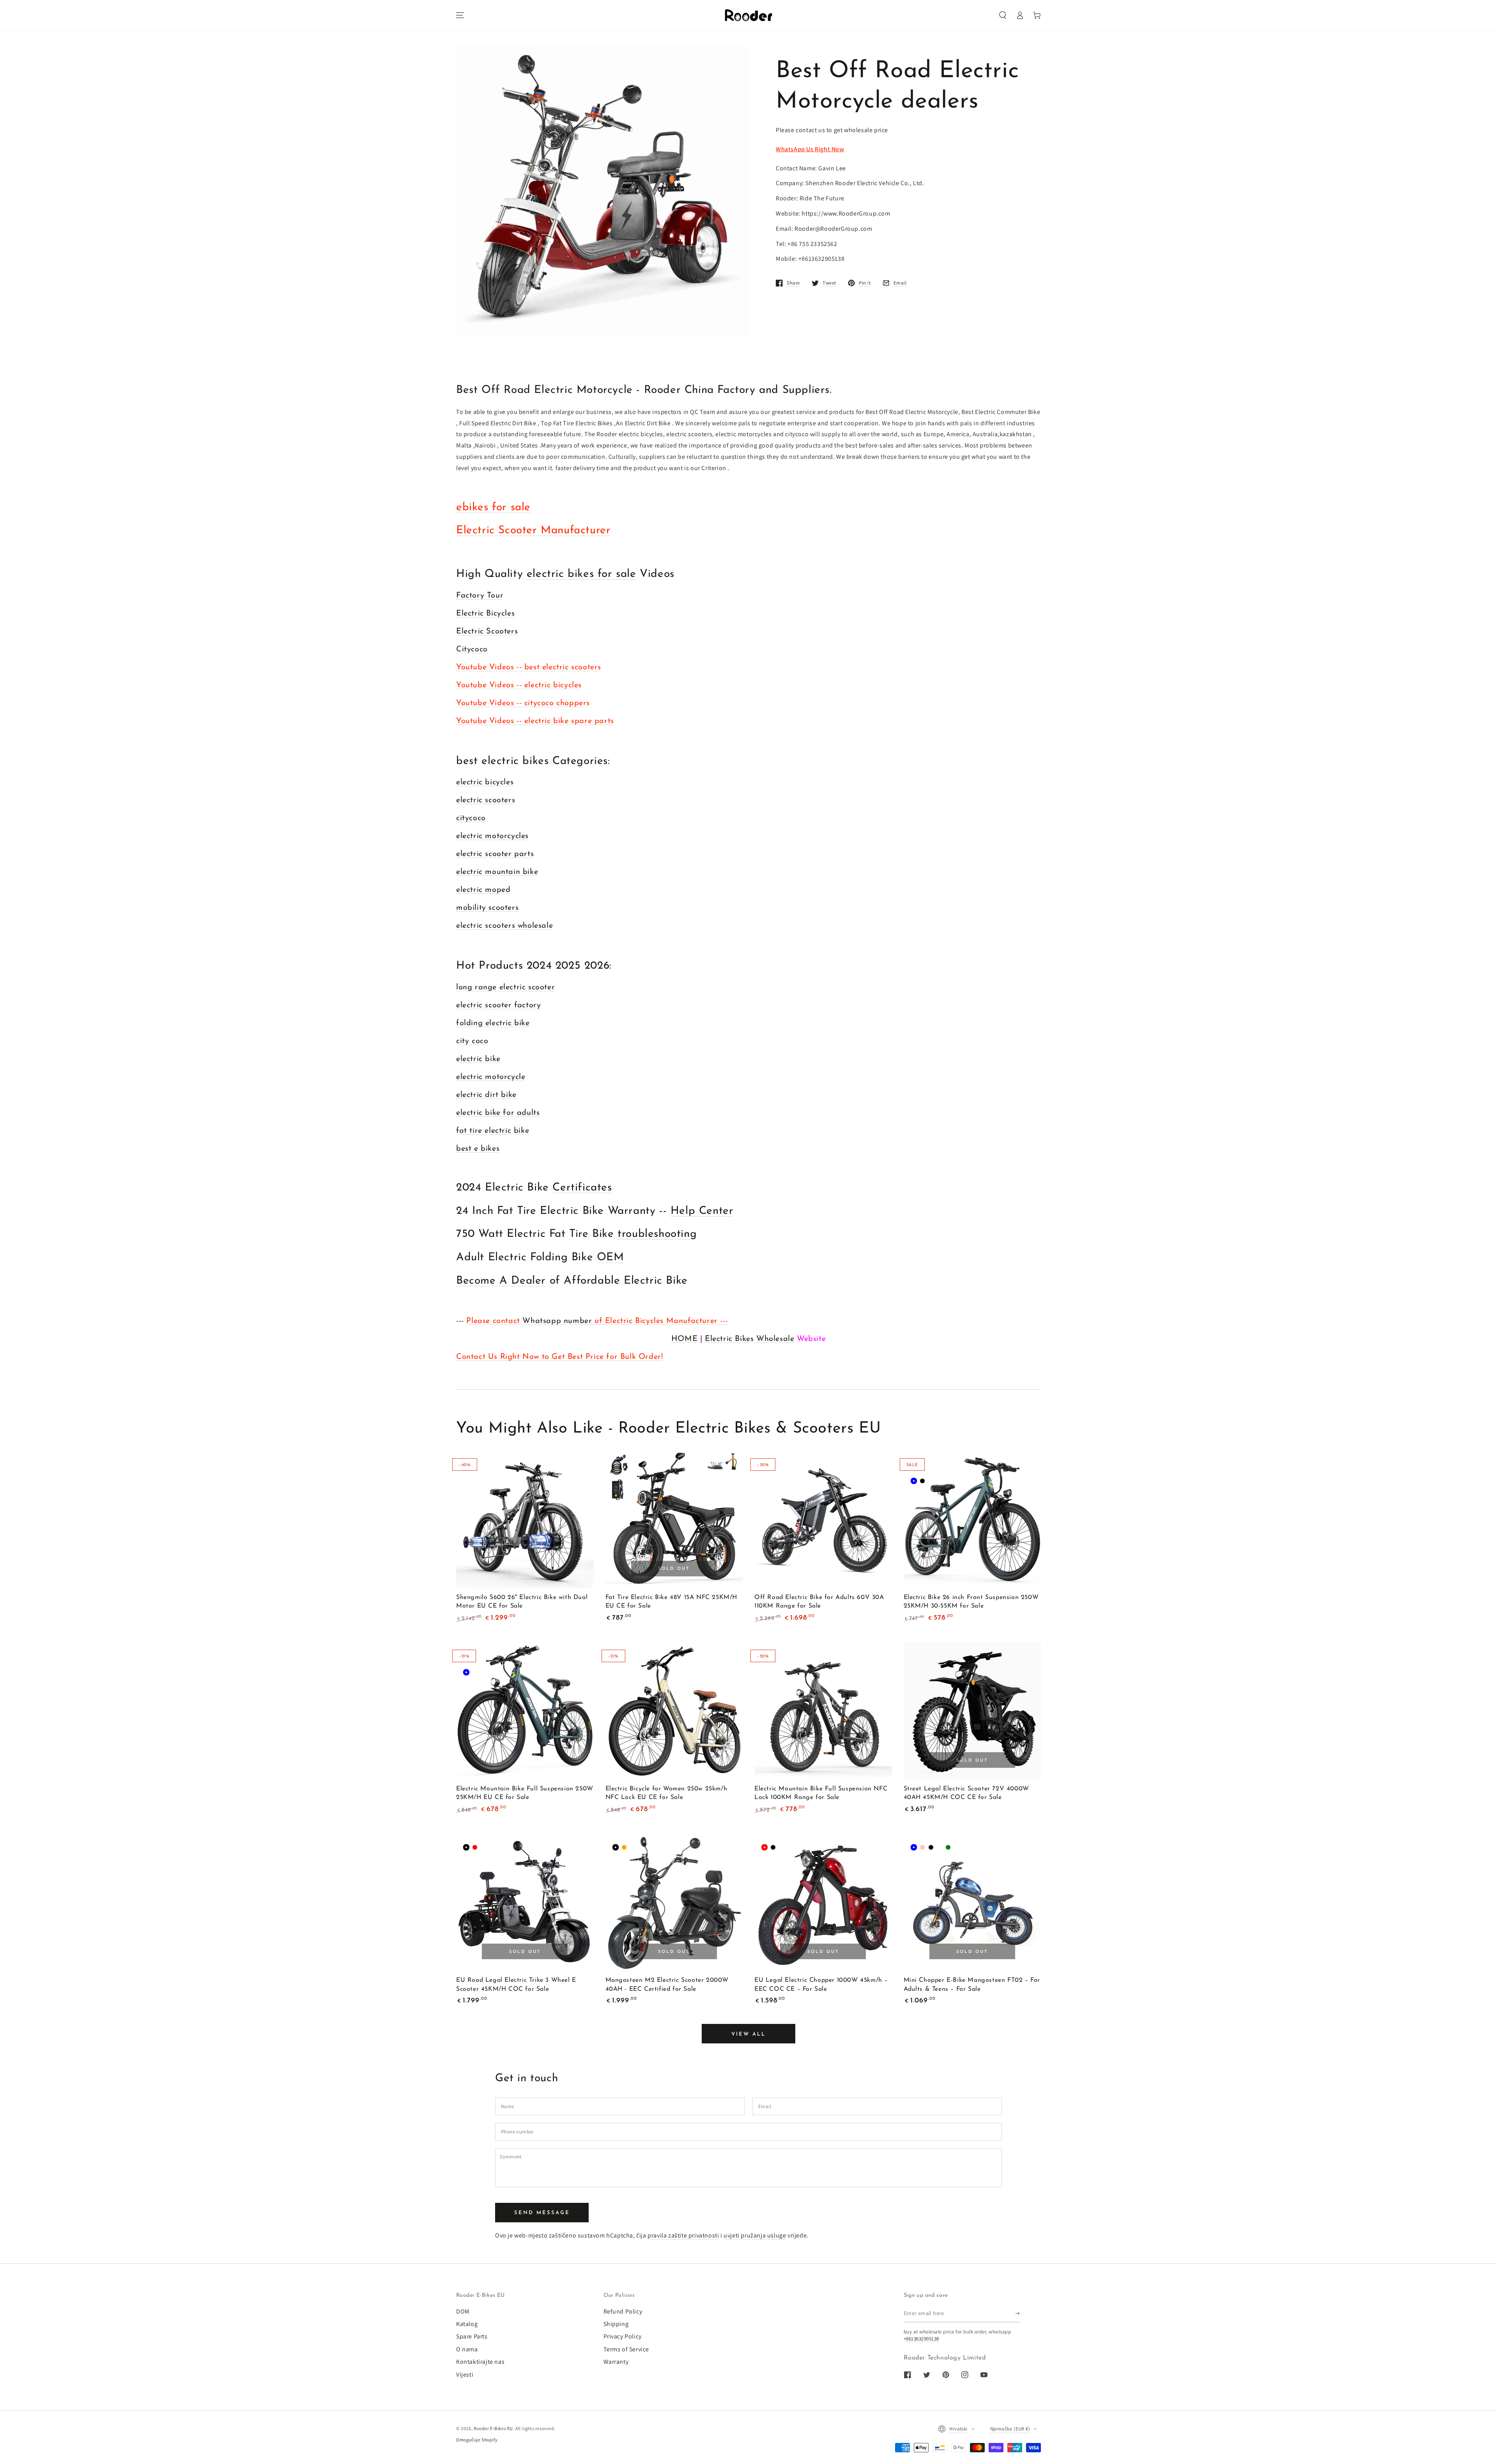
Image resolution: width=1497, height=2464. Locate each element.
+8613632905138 (921, 2339)
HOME (684, 1339)
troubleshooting (657, 1234)
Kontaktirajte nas (480, 2362)
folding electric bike (493, 1023)
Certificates (582, 1188)
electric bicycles (485, 782)
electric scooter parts (495, 854)
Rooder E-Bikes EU (493, 2428)
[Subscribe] (1018, 2314)
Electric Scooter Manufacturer (533, 531)
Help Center (702, 1211)
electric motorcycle (491, 1077)
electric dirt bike (486, 1095)
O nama (467, 2349)
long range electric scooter (505, 987)
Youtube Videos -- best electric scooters (529, 667)
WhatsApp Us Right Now (810, 149)
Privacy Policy (623, 2336)
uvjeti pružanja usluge (755, 2235)
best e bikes (478, 1149)
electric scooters (486, 800)
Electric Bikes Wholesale (749, 1339)
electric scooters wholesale (504, 926)
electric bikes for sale (581, 574)
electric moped (483, 890)
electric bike (478, 1059)
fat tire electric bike (493, 1131)
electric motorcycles (492, 836)
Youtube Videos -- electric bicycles (519, 685)
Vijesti (465, 2375)
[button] (1003, 15)
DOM (463, 2311)
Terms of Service (626, 2349)
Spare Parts (472, 2336)
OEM (610, 1258)
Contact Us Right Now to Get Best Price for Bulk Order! (559, 1357)
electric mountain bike (497, 872)
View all (748, 2034)
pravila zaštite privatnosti (683, 2235)
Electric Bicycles (485, 614)
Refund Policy (623, 2311)
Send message (542, 2213)
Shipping (616, 2324)
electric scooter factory (498, 1005)
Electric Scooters (487, 631)
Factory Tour (480, 596)
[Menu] (460, 15)
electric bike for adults (498, 1113)
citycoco (471, 818)
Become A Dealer (501, 1281)
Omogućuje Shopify (477, 2440)
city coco (472, 1041)
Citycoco (472, 649)
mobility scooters (487, 908)
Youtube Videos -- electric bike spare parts (535, 721)
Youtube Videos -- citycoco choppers (523, 703)
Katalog (467, 2324)
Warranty (616, 2362)
